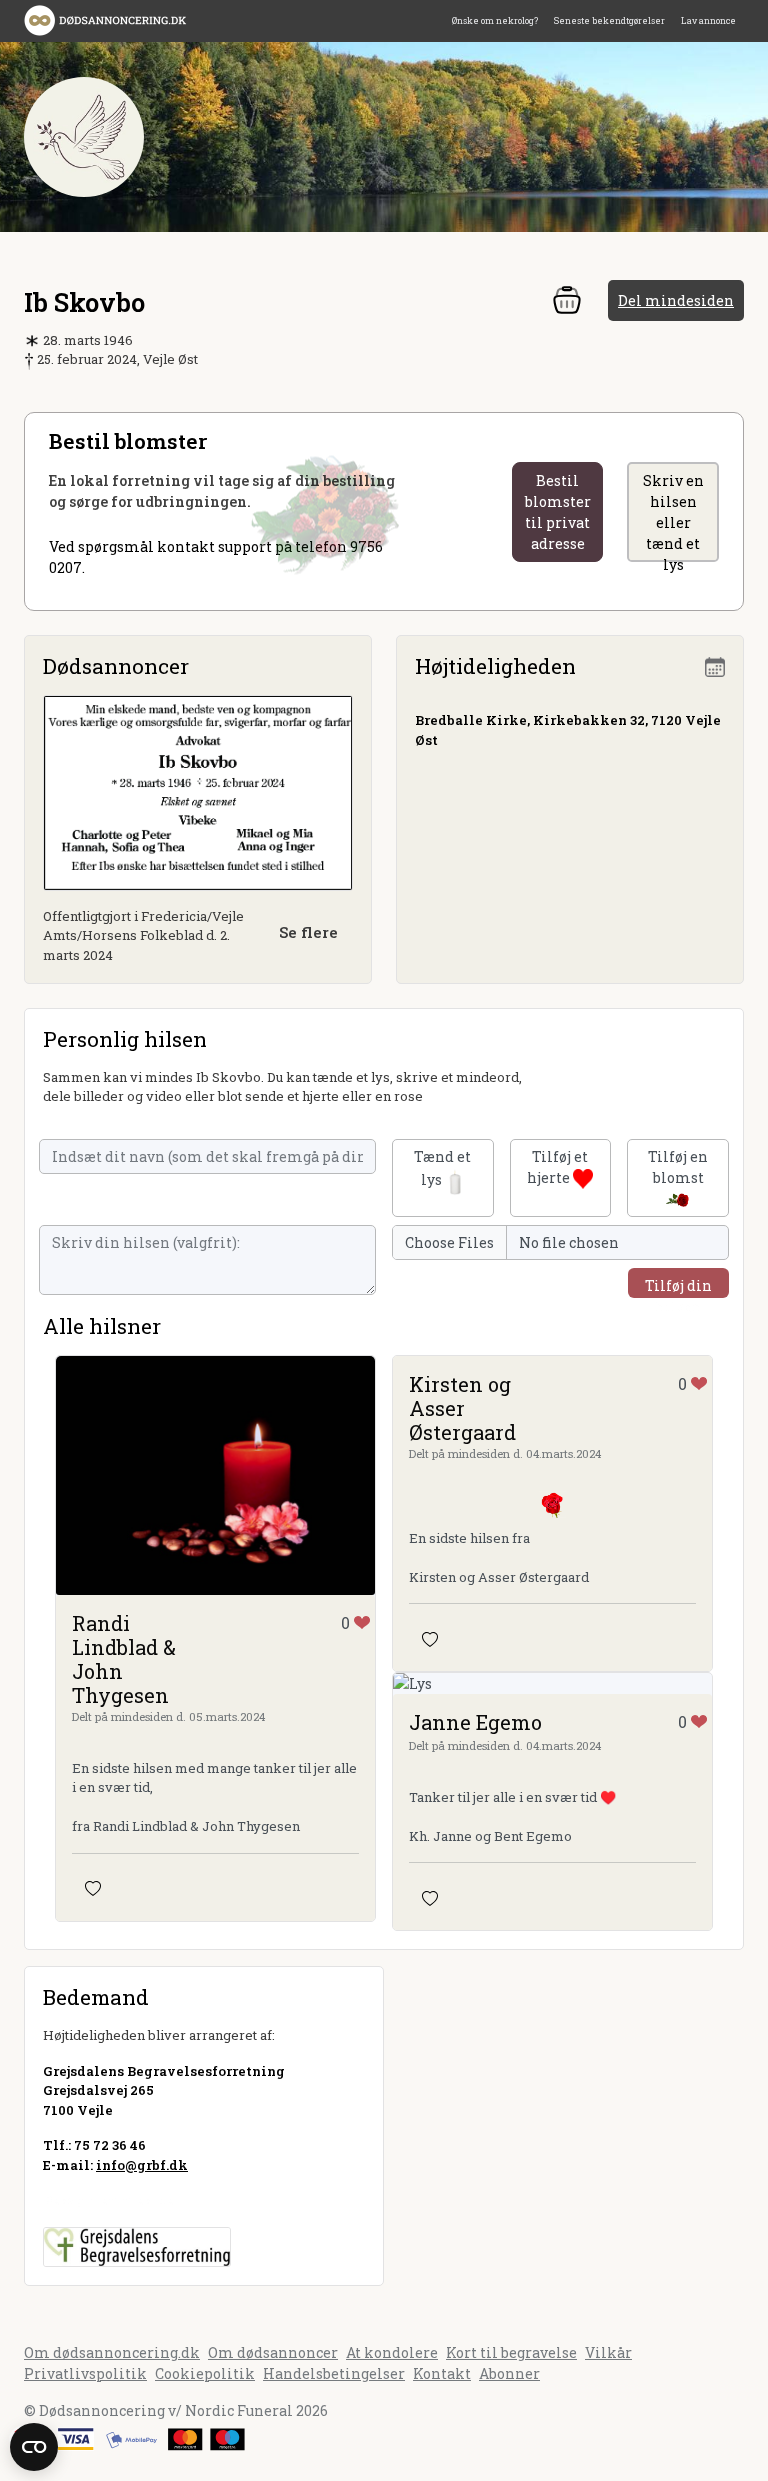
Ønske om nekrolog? (495, 20)
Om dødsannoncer (273, 2352)
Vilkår (608, 2352)
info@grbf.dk (142, 2165)
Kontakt (442, 2373)
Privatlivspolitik (85, 2373)
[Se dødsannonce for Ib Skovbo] (198, 791)
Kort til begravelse (511, 2352)
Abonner (509, 2373)
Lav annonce (708, 20)
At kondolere (392, 2352)
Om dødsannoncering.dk (112, 2352)
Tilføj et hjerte (557, 1167)
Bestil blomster (558, 512)
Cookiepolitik (205, 2373)
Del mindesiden (676, 300)
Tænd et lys (442, 1168)
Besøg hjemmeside (108, 2200)
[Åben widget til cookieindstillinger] (34, 2447)
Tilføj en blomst (678, 1167)
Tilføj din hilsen (678, 1287)
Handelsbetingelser (334, 2373)
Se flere (308, 932)
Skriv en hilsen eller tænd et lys (673, 516)
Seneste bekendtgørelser (609, 20)
